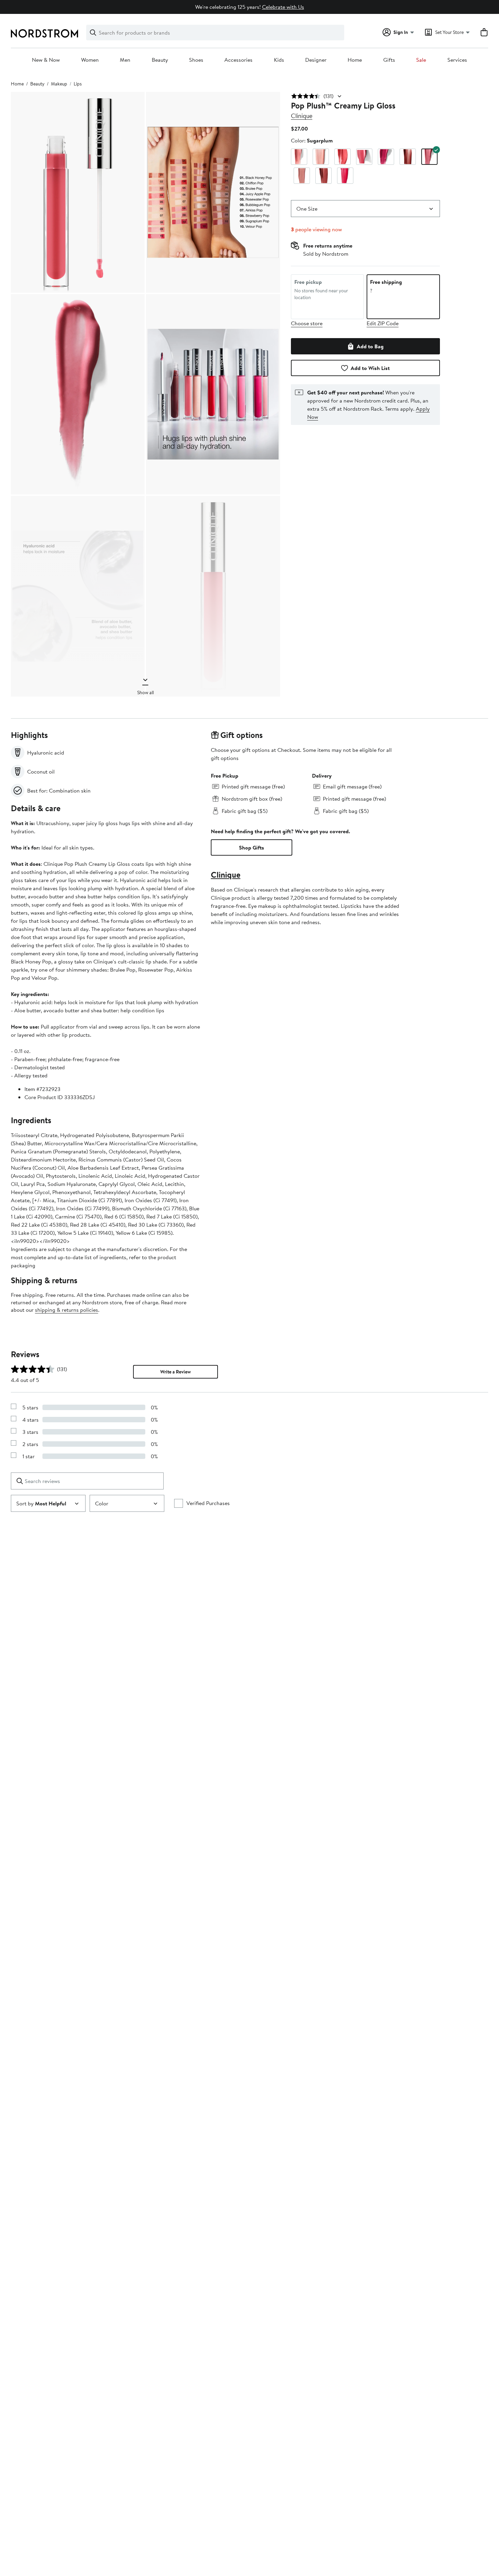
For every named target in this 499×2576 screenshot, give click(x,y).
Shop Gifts (252, 847)
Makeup (59, 84)
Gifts (389, 60)
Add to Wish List (370, 368)
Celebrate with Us (283, 7)
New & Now (46, 60)
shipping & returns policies (67, 1310)
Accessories (238, 60)
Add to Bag (370, 346)
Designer (316, 60)
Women (90, 60)
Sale (421, 60)
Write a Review (175, 1372)
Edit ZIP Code (383, 323)
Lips (78, 84)
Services (457, 60)
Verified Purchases (208, 1503)
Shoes (196, 60)
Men (125, 60)
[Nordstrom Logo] (44, 33)
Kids (279, 60)
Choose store (307, 323)
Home (355, 60)
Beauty (160, 60)
